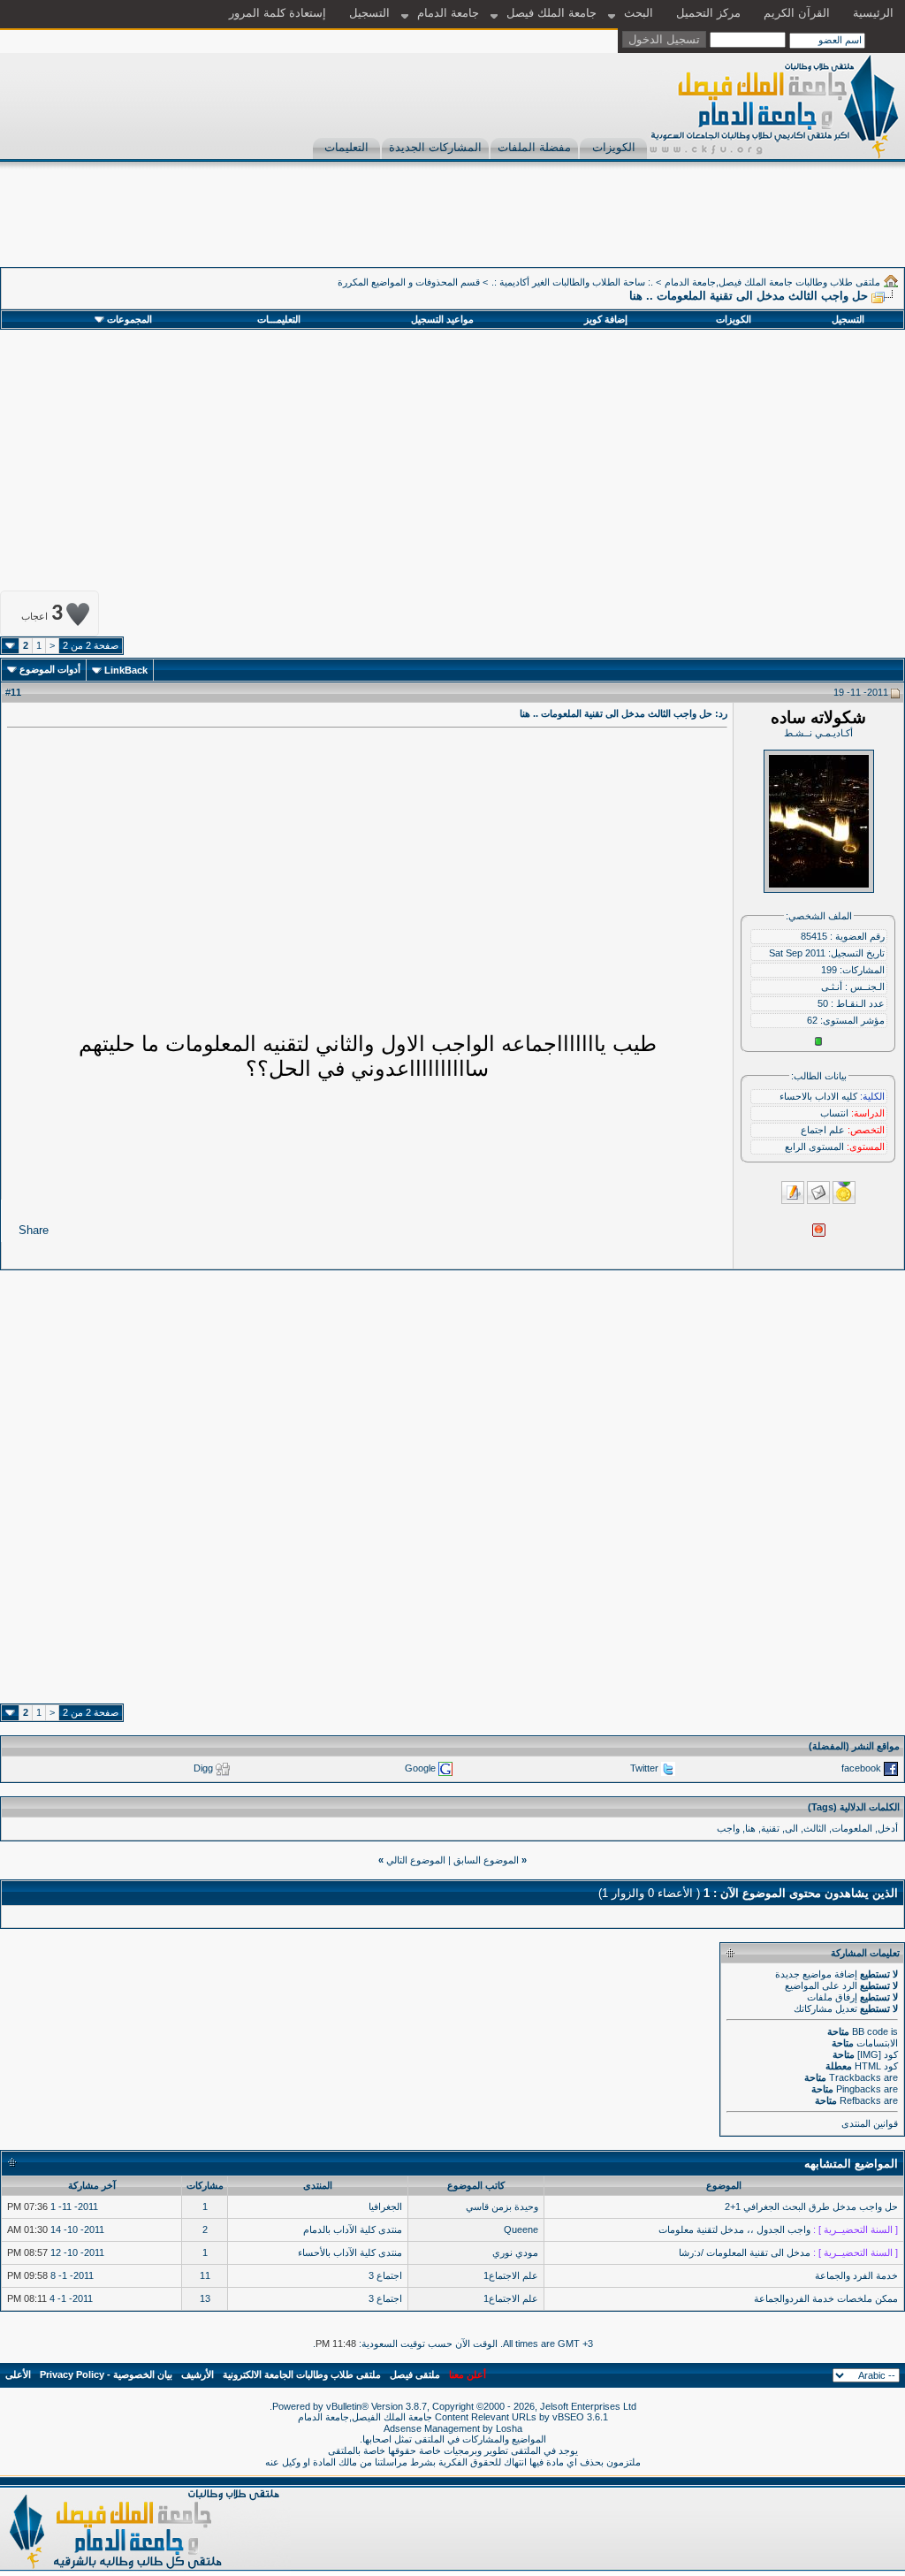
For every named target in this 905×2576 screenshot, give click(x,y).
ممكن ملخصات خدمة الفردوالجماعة (826, 2298)
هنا (750, 1828)
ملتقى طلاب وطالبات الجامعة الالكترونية (302, 2374)
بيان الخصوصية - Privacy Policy (106, 2374)
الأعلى (18, 2374)
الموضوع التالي (416, 1860)
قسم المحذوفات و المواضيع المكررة (409, 282)
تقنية (770, 1828)
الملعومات (852, 1828)
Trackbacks (855, 2077)
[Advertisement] (583, 227)
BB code (870, 2031)
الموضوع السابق (486, 1860)
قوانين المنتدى (870, 2123)
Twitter (644, 1767)
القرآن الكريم (797, 13)
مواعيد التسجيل (442, 319)
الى (791, 1828)
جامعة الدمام (448, 13)
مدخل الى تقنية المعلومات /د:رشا (745, 2252)
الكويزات (614, 147)
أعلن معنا (468, 2374)
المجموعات (129, 319)
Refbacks (860, 2100)
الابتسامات (877, 2043)
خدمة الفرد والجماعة (856, 2275)
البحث (639, 13)
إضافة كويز (606, 319)
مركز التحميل (708, 13)
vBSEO (568, 2417)
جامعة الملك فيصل (551, 13)
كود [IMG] (878, 2054)
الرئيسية (873, 13)
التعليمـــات (279, 319)
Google (420, 1767)
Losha (509, 2428)
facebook (861, 1767)
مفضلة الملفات (534, 147)
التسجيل (369, 13)
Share (34, 1230)
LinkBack (126, 670)
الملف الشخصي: (819, 916)
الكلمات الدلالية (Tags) (854, 1807)
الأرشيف (198, 2374)
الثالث (815, 1828)
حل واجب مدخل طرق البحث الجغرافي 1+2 (811, 2206)
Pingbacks (859, 2089)
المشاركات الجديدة (435, 147)
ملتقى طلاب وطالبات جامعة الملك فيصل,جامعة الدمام (772, 282)
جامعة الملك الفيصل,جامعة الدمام (366, 2417)
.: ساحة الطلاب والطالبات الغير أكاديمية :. (572, 282)
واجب (728, 1828)
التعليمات (346, 147)
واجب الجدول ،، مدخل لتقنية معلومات (734, 2229)
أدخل (888, 1828)
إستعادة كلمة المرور (278, 13)
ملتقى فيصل (415, 2374)
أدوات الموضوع (50, 669)
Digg (203, 1767)
